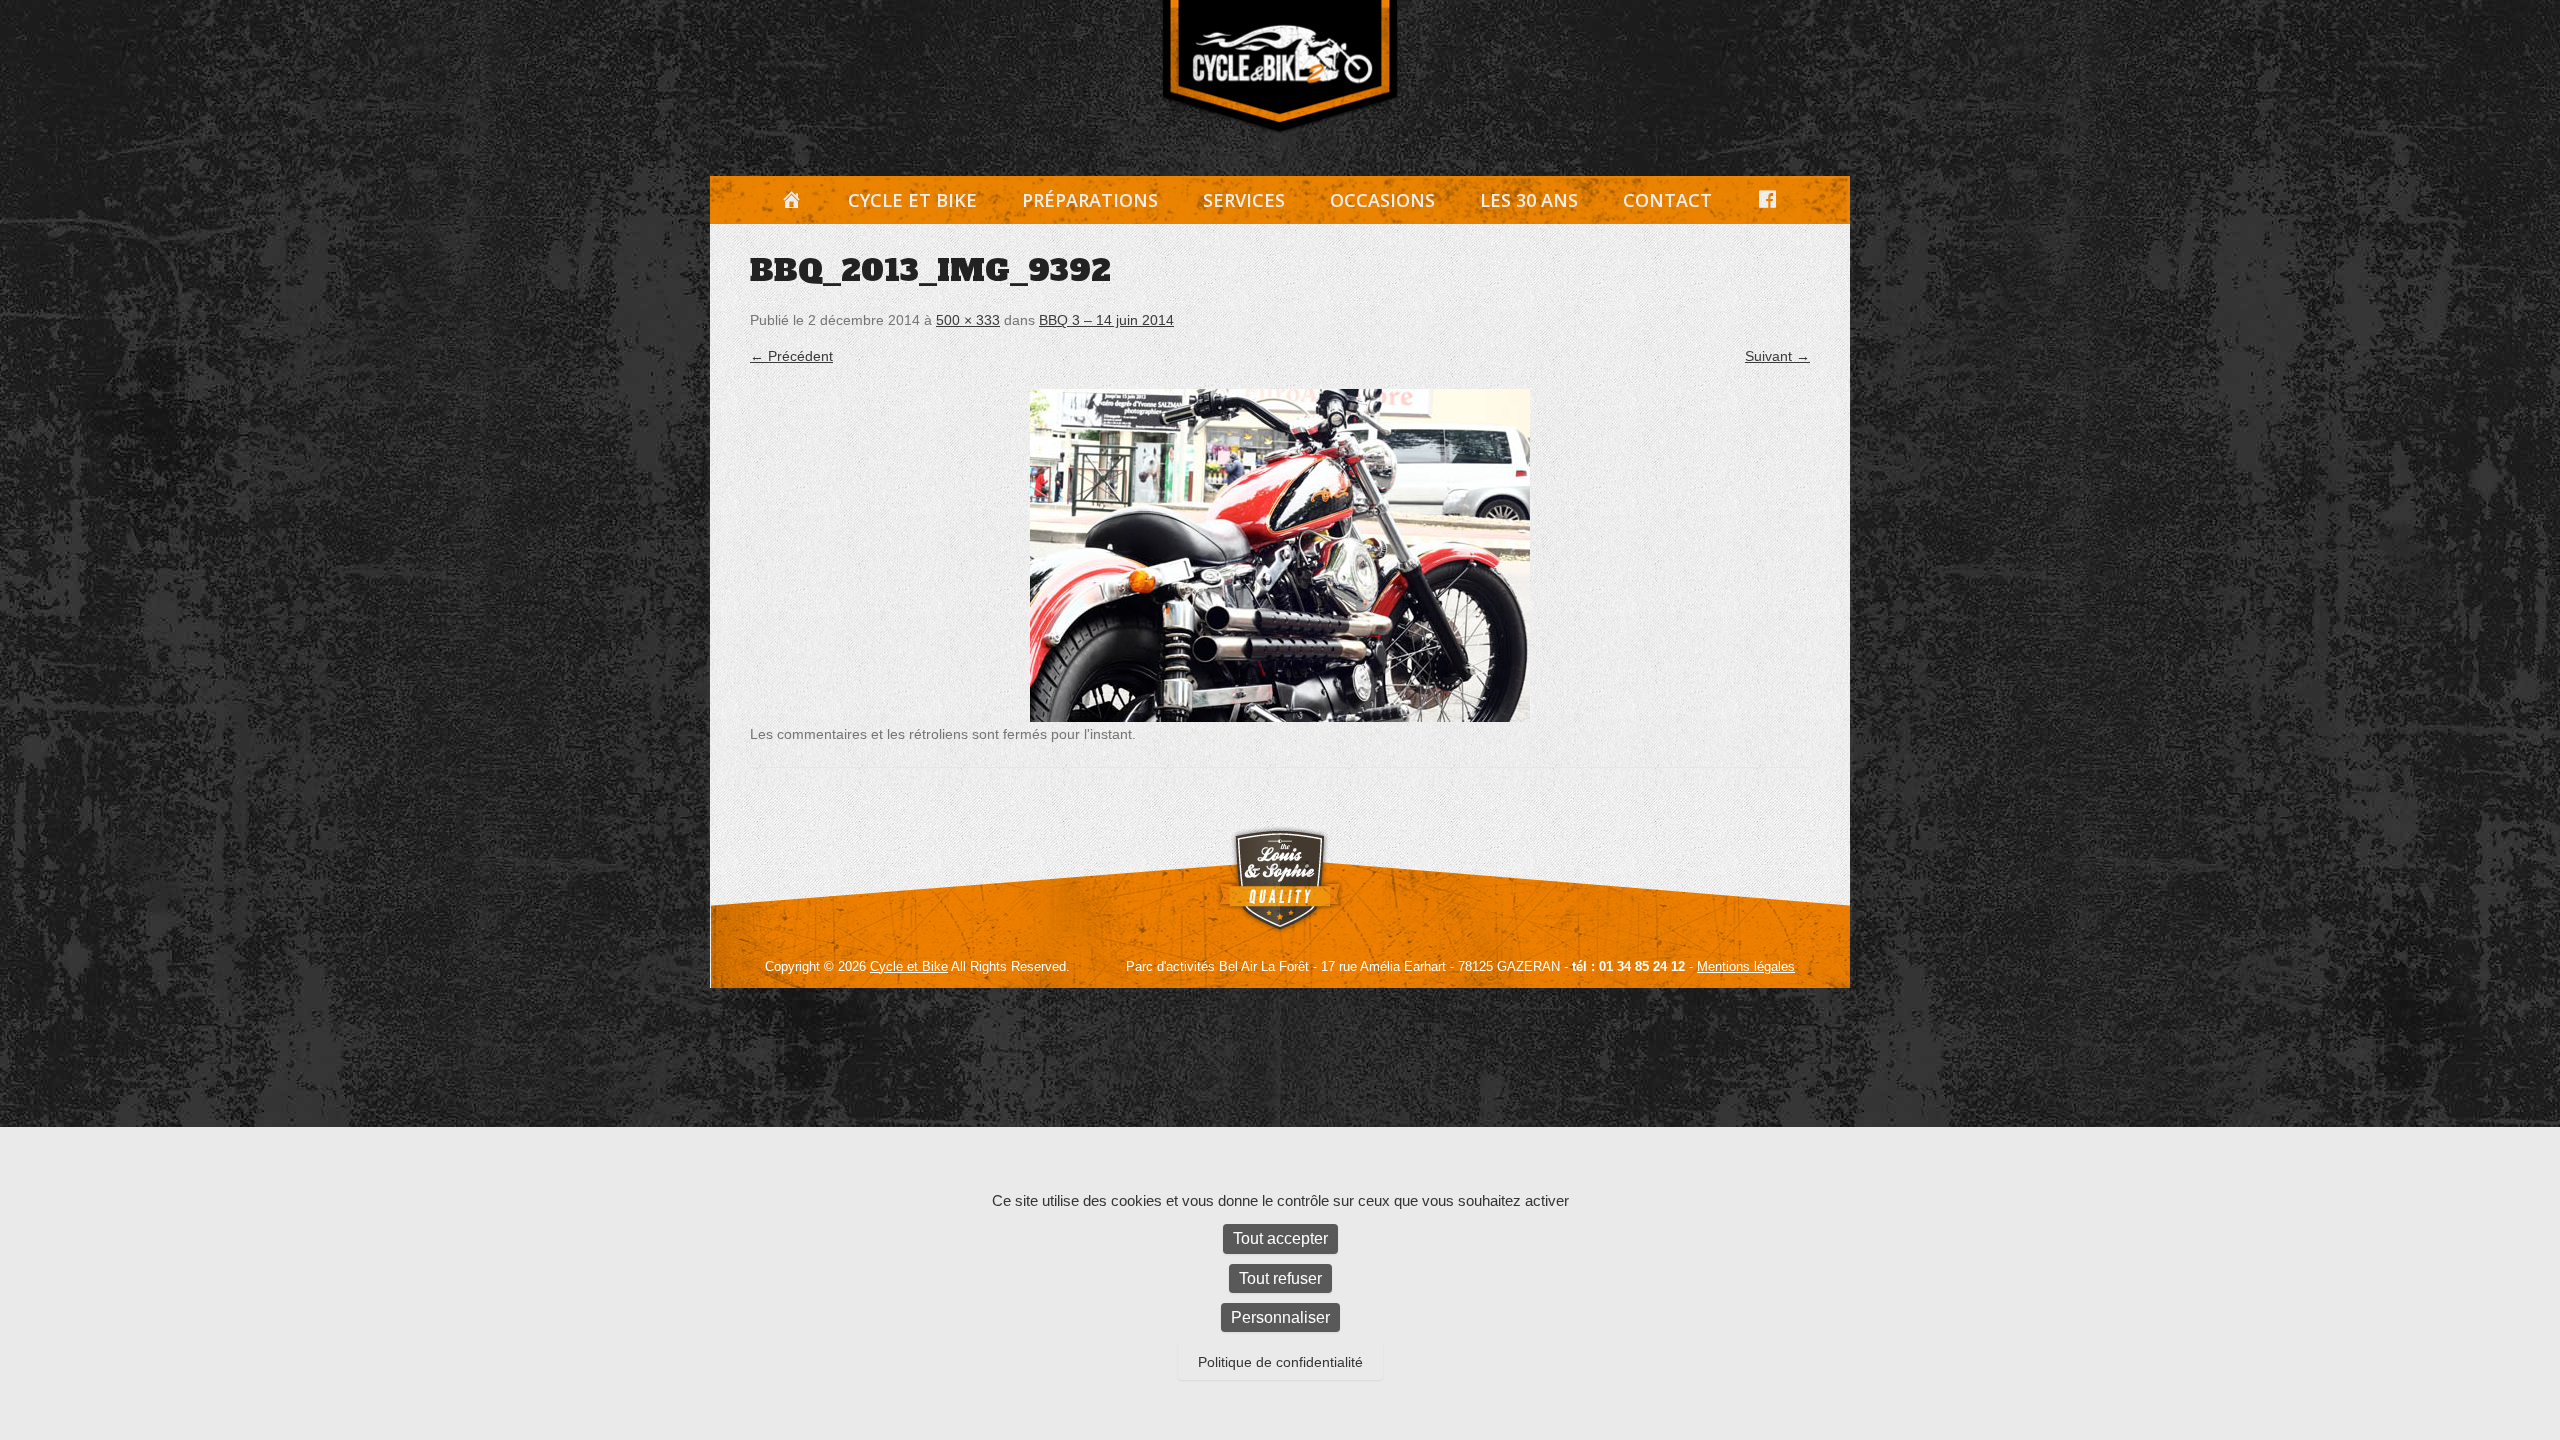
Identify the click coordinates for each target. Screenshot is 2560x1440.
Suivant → (1777, 356)
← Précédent (791, 356)
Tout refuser (1280, 1278)
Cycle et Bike (912, 200)
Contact (1667, 200)
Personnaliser (1280, 1317)
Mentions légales (1746, 966)
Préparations (1090, 200)
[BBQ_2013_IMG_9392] (1280, 555)
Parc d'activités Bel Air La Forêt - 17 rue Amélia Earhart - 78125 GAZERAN (1343, 966)
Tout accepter (1280, 1238)
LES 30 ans (1529, 200)
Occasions (1382, 200)
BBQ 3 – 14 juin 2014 (1106, 320)
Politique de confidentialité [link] (1280, 1362)
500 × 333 (968, 320)
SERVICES (1244, 200)
